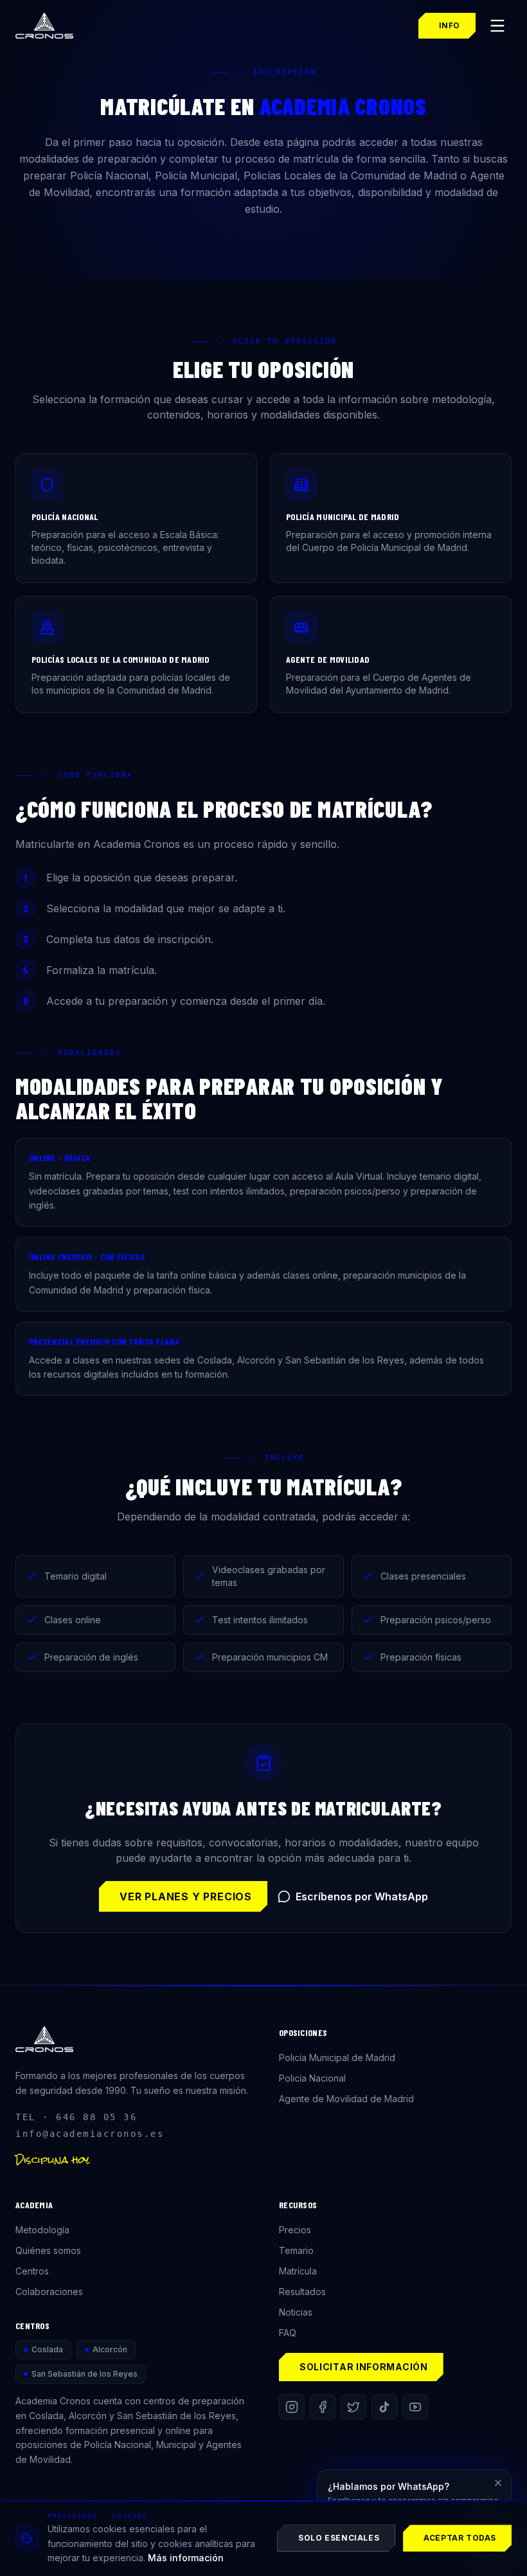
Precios (295, 2230)
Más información (186, 2558)
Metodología (42, 2230)
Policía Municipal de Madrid (337, 2058)
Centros (32, 2271)
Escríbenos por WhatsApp (362, 1896)
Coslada (47, 2349)
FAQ (288, 2333)
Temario (296, 2250)
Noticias (296, 2312)
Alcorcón (110, 2349)
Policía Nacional (312, 2078)
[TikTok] (384, 2407)
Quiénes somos (48, 2250)
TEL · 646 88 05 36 (76, 2117)
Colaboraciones (49, 2292)
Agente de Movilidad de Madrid (346, 2099)
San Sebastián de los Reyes (85, 2374)
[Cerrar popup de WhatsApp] (498, 2483)
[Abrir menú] (497, 26)
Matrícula (298, 2271)
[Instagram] (292, 2407)
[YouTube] (415, 2407)
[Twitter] (353, 2407)
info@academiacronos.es (90, 2134)
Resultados (302, 2292)
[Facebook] (323, 2407)
